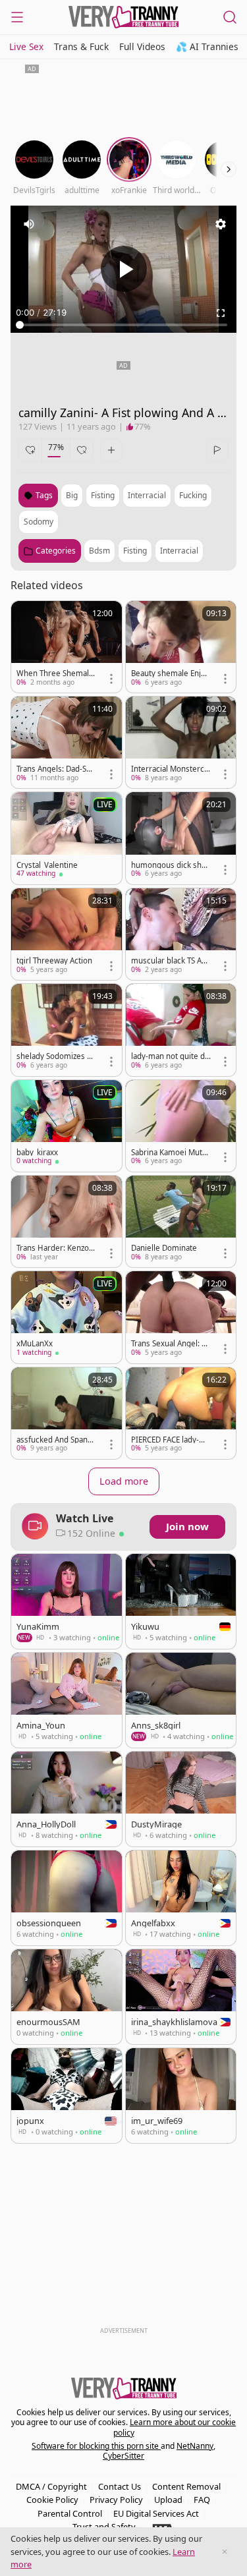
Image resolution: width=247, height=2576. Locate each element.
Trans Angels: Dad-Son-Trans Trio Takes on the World (56, 769)
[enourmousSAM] (67, 1997)
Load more (124, 1481)
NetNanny (195, 2446)
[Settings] (221, 224)
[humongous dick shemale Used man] (181, 838)
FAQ (202, 2500)
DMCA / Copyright (51, 2486)
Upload (168, 2500)
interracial (147, 495)
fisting (103, 495)
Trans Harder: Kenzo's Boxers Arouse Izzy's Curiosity (56, 1248)
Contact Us (120, 2486)
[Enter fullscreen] (221, 313)
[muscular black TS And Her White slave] (181, 934)
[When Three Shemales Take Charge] (67, 647)
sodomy (39, 522)
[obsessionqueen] (67, 1898)
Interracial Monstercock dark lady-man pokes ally (170, 769)
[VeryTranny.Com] (124, 17)
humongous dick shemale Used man (169, 865)
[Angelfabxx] (181, 1898)
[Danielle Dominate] (181, 1221)
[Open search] (230, 17)
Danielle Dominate (164, 1248)
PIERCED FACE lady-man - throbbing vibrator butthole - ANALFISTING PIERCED (171, 1440)
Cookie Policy (52, 2500)
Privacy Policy (116, 2500)
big (72, 495)
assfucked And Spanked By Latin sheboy (56, 1440)
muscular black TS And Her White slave (171, 961)
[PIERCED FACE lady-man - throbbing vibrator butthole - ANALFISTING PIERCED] (181, 1413)
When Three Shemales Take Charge (55, 673)
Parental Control (70, 2513)
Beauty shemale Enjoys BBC (170, 673)
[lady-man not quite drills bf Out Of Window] (181, 1030)
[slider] (123, 325)
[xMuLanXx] (67, 1317)
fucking (193, 495)
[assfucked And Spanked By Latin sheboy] (67, 1413)
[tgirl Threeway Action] (67, 934)
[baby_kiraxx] (67, 1126)
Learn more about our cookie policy (175, 2427)
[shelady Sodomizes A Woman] (67, 1030)
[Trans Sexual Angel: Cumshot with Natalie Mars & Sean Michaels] (181, 1317)
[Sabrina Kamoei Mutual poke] (181, 1126)
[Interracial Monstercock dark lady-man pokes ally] (181, 742)
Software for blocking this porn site (96, 2446)
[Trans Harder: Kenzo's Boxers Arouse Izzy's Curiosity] (67, 1221)
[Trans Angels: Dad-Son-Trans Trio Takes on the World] (67, 742)
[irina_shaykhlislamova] (181, 1997)
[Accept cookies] (225, 2552)
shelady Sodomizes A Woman (54, 1056)
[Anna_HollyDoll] (67, 1799)
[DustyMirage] (181, 1799)
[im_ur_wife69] (181, 2096)
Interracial (179, 551)
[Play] (124, 269)
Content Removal (186, 2486)
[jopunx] (67, 2096)
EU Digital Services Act (156, 2513)
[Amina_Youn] (67, 1700)
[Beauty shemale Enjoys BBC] (181, 647)
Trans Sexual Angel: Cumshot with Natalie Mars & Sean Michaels (171, 1344)
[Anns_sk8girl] (181, 1700)
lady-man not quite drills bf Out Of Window (171, 1056)
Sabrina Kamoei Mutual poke (171, 1153)
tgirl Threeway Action (54, 961)
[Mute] (29, 224)
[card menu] (111, 679)
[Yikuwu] (181, 1601)
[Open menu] (17, 17)
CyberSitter (123, 2456)
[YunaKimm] (67, 1601)
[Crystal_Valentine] (67, 838)
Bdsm (99, 551)
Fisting (135, 551)
